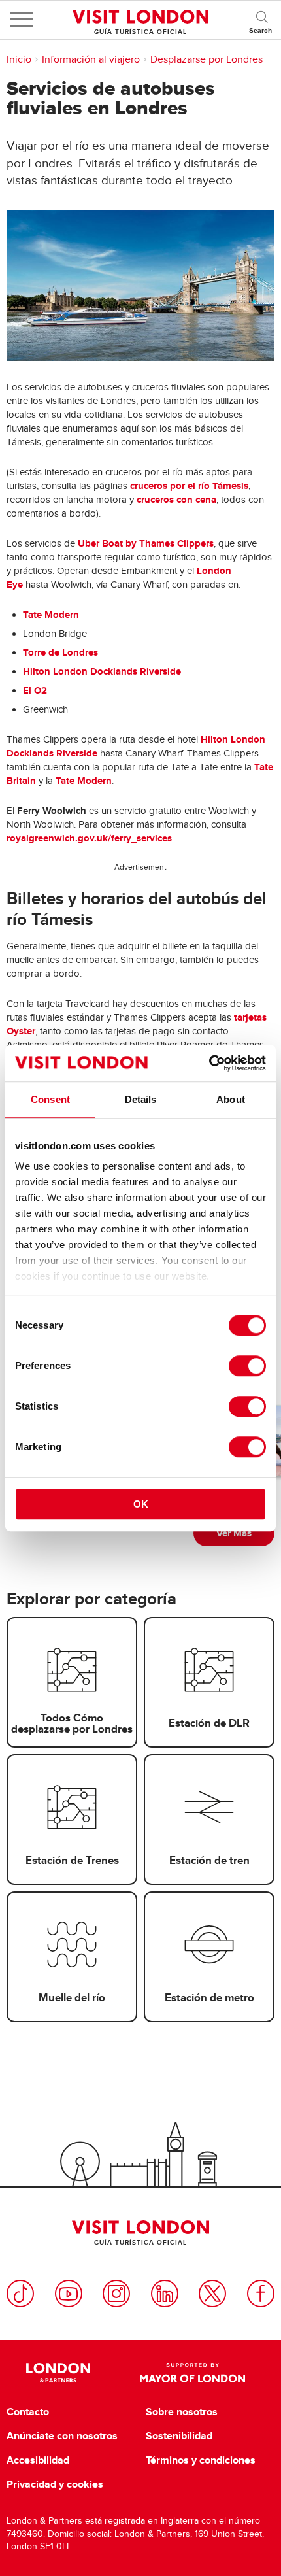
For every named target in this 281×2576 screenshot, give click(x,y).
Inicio (19, 59)
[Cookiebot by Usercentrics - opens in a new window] (209, 1063)
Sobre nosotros (182, 2412)
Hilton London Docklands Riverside (102, 671)
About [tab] (231, 1099)
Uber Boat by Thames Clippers (146, 543)
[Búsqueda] (261, 20)
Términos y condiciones (201, 2460)
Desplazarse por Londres (207, 59)
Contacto (28, 2412)
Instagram (116, 2294)
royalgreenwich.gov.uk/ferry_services (89, 838)
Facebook (261, 2294)
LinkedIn (165, 2294)
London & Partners (58, 2373)
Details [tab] (141, 1099)
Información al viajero (91, 59)
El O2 (35, 690)
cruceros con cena (176, 500)
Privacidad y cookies (55, 2484)
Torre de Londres (60, 652)
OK (141, 1504)
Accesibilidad (38, 2460)
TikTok (20, 2294)
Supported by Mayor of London (192, 2373)
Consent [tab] (50, 1099)
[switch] (247, 1366)
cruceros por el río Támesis (189, 486)
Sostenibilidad (179, 2436)
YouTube (69, 2294)
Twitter (212, 2294)
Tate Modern (51, 615)
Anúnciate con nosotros (62, 2436)
